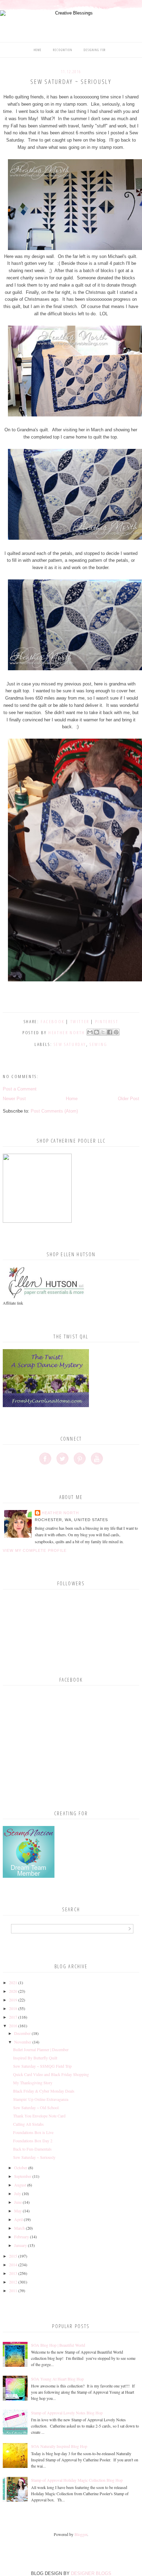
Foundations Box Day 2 (33, 2141)
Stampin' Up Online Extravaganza (41, 2099)
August (20, 2185)
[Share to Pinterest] (116, 1032)
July (18, 2193)
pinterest (107, 1021)
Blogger (81, 2534)
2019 (13, 2000)
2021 (13, 1982)
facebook (53, 1021)
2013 (13, 2273)
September (23, 2176)
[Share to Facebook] (110, 1032)
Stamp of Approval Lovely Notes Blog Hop (67, 2413)
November (23, 2042)
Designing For (95, 50)
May (18, 2211)
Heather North (60, 1513)
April (18, 2219)
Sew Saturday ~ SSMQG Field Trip (42, 2066)
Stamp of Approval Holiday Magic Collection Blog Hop (77, 2480)
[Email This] (90, 1032)
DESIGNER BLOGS (91, 2573)
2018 (13, 2008)
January (21, 2245)
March (19, 2228)
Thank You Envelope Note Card (39, 2116)
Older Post (129, 1099)
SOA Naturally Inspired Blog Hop (59, 2446)
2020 (13, 1991)
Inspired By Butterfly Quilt (35, 2058)
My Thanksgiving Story (33, 2083)
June (18, 2202)
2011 (13, 2290)
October (21, 2168)
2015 (13, 2256)
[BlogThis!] (97, 1032)
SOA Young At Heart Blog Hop (57, 2379)
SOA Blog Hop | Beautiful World (58, 2345)
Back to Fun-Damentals (32, 2149)
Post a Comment (20, 1089)
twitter (80, 1021)
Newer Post (14, 1099)
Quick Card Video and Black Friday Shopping (51, 2074)
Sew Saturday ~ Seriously (34, 2157)
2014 (13, 2265)
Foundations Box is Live (33, 2132)
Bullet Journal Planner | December (41, 2049)
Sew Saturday (70, 1044)
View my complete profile (35, 1550)
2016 (13, 2026)
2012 (13, 2282)
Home (38, 50)
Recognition (63, 50)
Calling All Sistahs (28, 2124)
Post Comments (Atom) (54, 1111)
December (22, 2033)
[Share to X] (103, 1032)
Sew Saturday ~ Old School (36, 2107)
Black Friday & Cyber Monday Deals (44, 2091)
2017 (13, 2017)
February (22, 2237)
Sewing (99, 1044)
